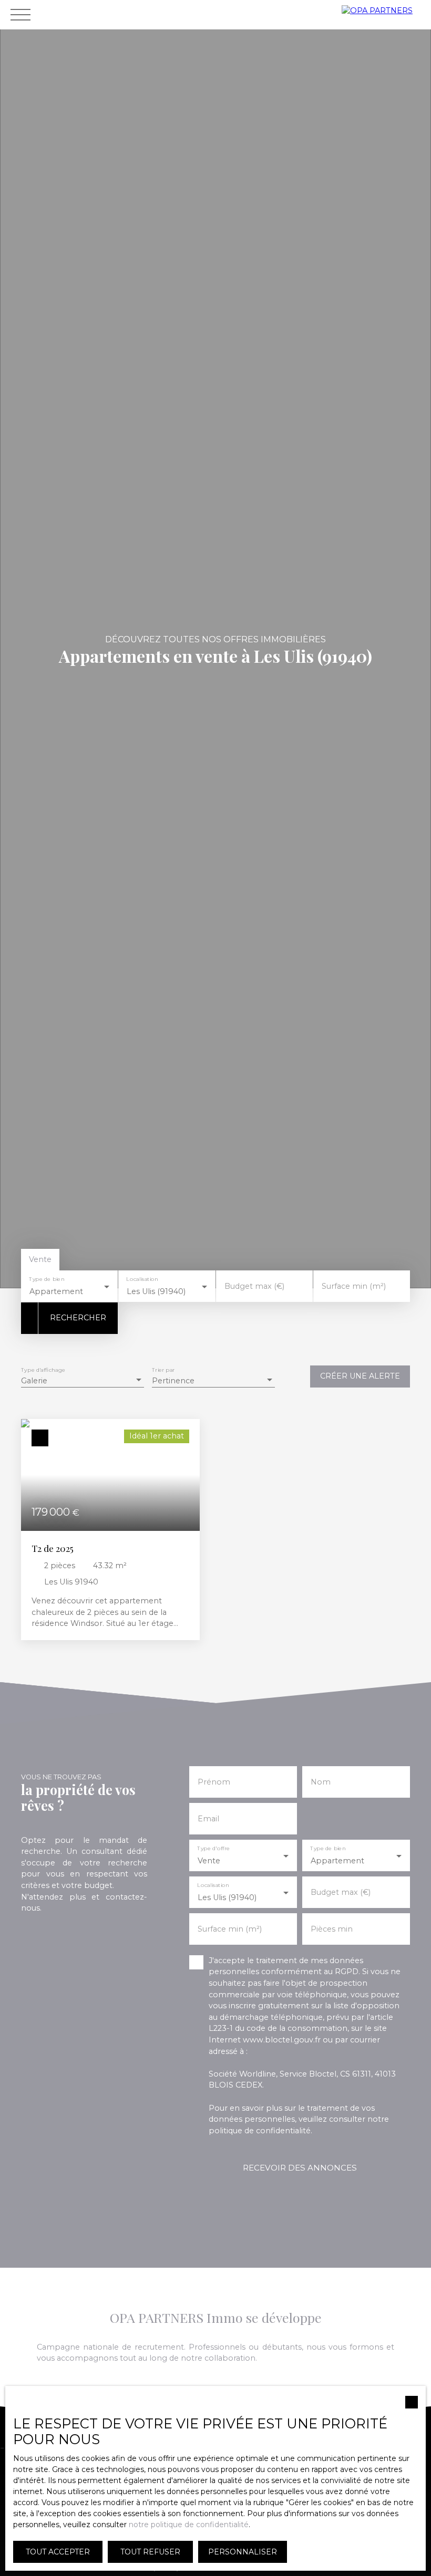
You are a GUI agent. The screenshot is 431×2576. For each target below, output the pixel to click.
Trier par (163, 1370)
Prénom (214, 1782)
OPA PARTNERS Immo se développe (216, 2317)
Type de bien (47, 1280)
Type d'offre (213, 1849)
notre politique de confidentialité (189, 2525)
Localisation (142, 1280)
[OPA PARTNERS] (384, 15)
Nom (321, 1782)
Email (208, 1819)
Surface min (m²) (354, 1286)
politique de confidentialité (260, 2131)
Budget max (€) (254, 1286)
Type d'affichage (43, 1370)
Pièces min (332, 1929)
